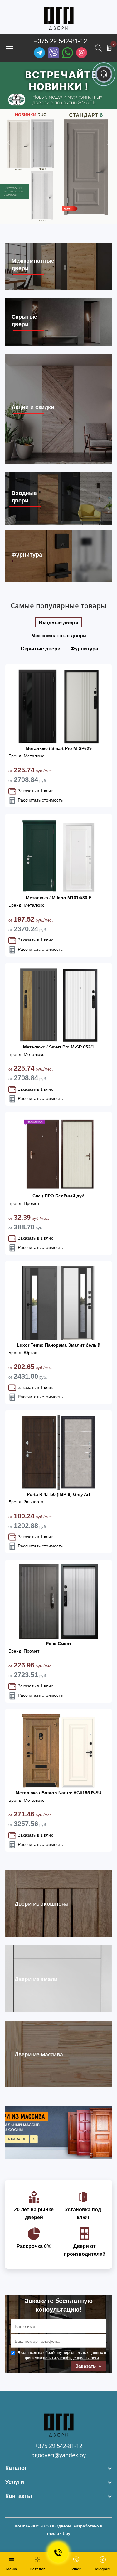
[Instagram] (82, 53)
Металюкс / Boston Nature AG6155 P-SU (58, 1793)
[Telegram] (39, 53)
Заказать (86, 2366)
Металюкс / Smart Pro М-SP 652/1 (59, 1047)
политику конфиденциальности (71, 2358)
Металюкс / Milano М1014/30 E (59, 898)
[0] (109, 48)
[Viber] (54, 53)
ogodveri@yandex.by (58, 2455)
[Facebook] (68, 53)
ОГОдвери (60, 2526)
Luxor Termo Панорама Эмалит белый (59, 1345)
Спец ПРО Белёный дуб (58, 1196)
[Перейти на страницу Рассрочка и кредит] (58, 143)
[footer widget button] (58, 2468)
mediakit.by (59, 2533)
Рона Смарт (59, 1644)
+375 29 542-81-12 (61, 41)
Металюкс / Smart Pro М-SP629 (59, 748)
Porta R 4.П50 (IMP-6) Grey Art (58, 1494)
